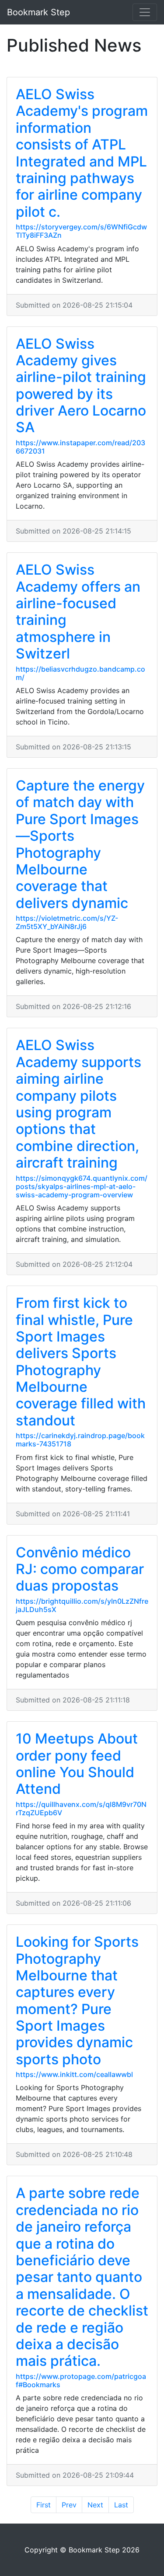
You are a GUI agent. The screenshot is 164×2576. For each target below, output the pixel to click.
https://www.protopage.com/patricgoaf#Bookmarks (81, 2380)
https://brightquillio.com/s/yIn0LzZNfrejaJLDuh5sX (82, 1605)
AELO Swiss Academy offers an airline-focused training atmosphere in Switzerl (78, 612)
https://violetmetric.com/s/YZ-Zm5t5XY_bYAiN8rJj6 (67, 922)
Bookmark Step (38, 12)
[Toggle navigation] (145, 12)
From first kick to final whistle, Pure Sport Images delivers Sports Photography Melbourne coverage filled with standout (81, 1362)
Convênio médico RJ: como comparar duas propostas (80, 1569)
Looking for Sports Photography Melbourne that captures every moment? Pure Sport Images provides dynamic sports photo (77, 2000)
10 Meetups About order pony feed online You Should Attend (77, 1764)
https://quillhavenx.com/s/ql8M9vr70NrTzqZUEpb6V (81, 1808)
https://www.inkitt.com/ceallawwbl (74, 2074)
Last (121, 2505)
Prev (69, 2505)
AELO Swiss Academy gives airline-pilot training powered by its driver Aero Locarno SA (81, 386)
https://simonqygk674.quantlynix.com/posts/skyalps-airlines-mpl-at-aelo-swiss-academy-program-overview (82, 1186)
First (44, 2505)
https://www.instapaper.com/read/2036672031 (80, 447)
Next (95, 2505)
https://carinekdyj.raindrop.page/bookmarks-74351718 (80, 1440)
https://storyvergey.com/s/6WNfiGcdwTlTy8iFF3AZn (81, 231)
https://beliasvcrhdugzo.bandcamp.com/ (80, 673)
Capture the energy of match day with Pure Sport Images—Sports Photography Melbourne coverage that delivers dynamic (80, 844)
